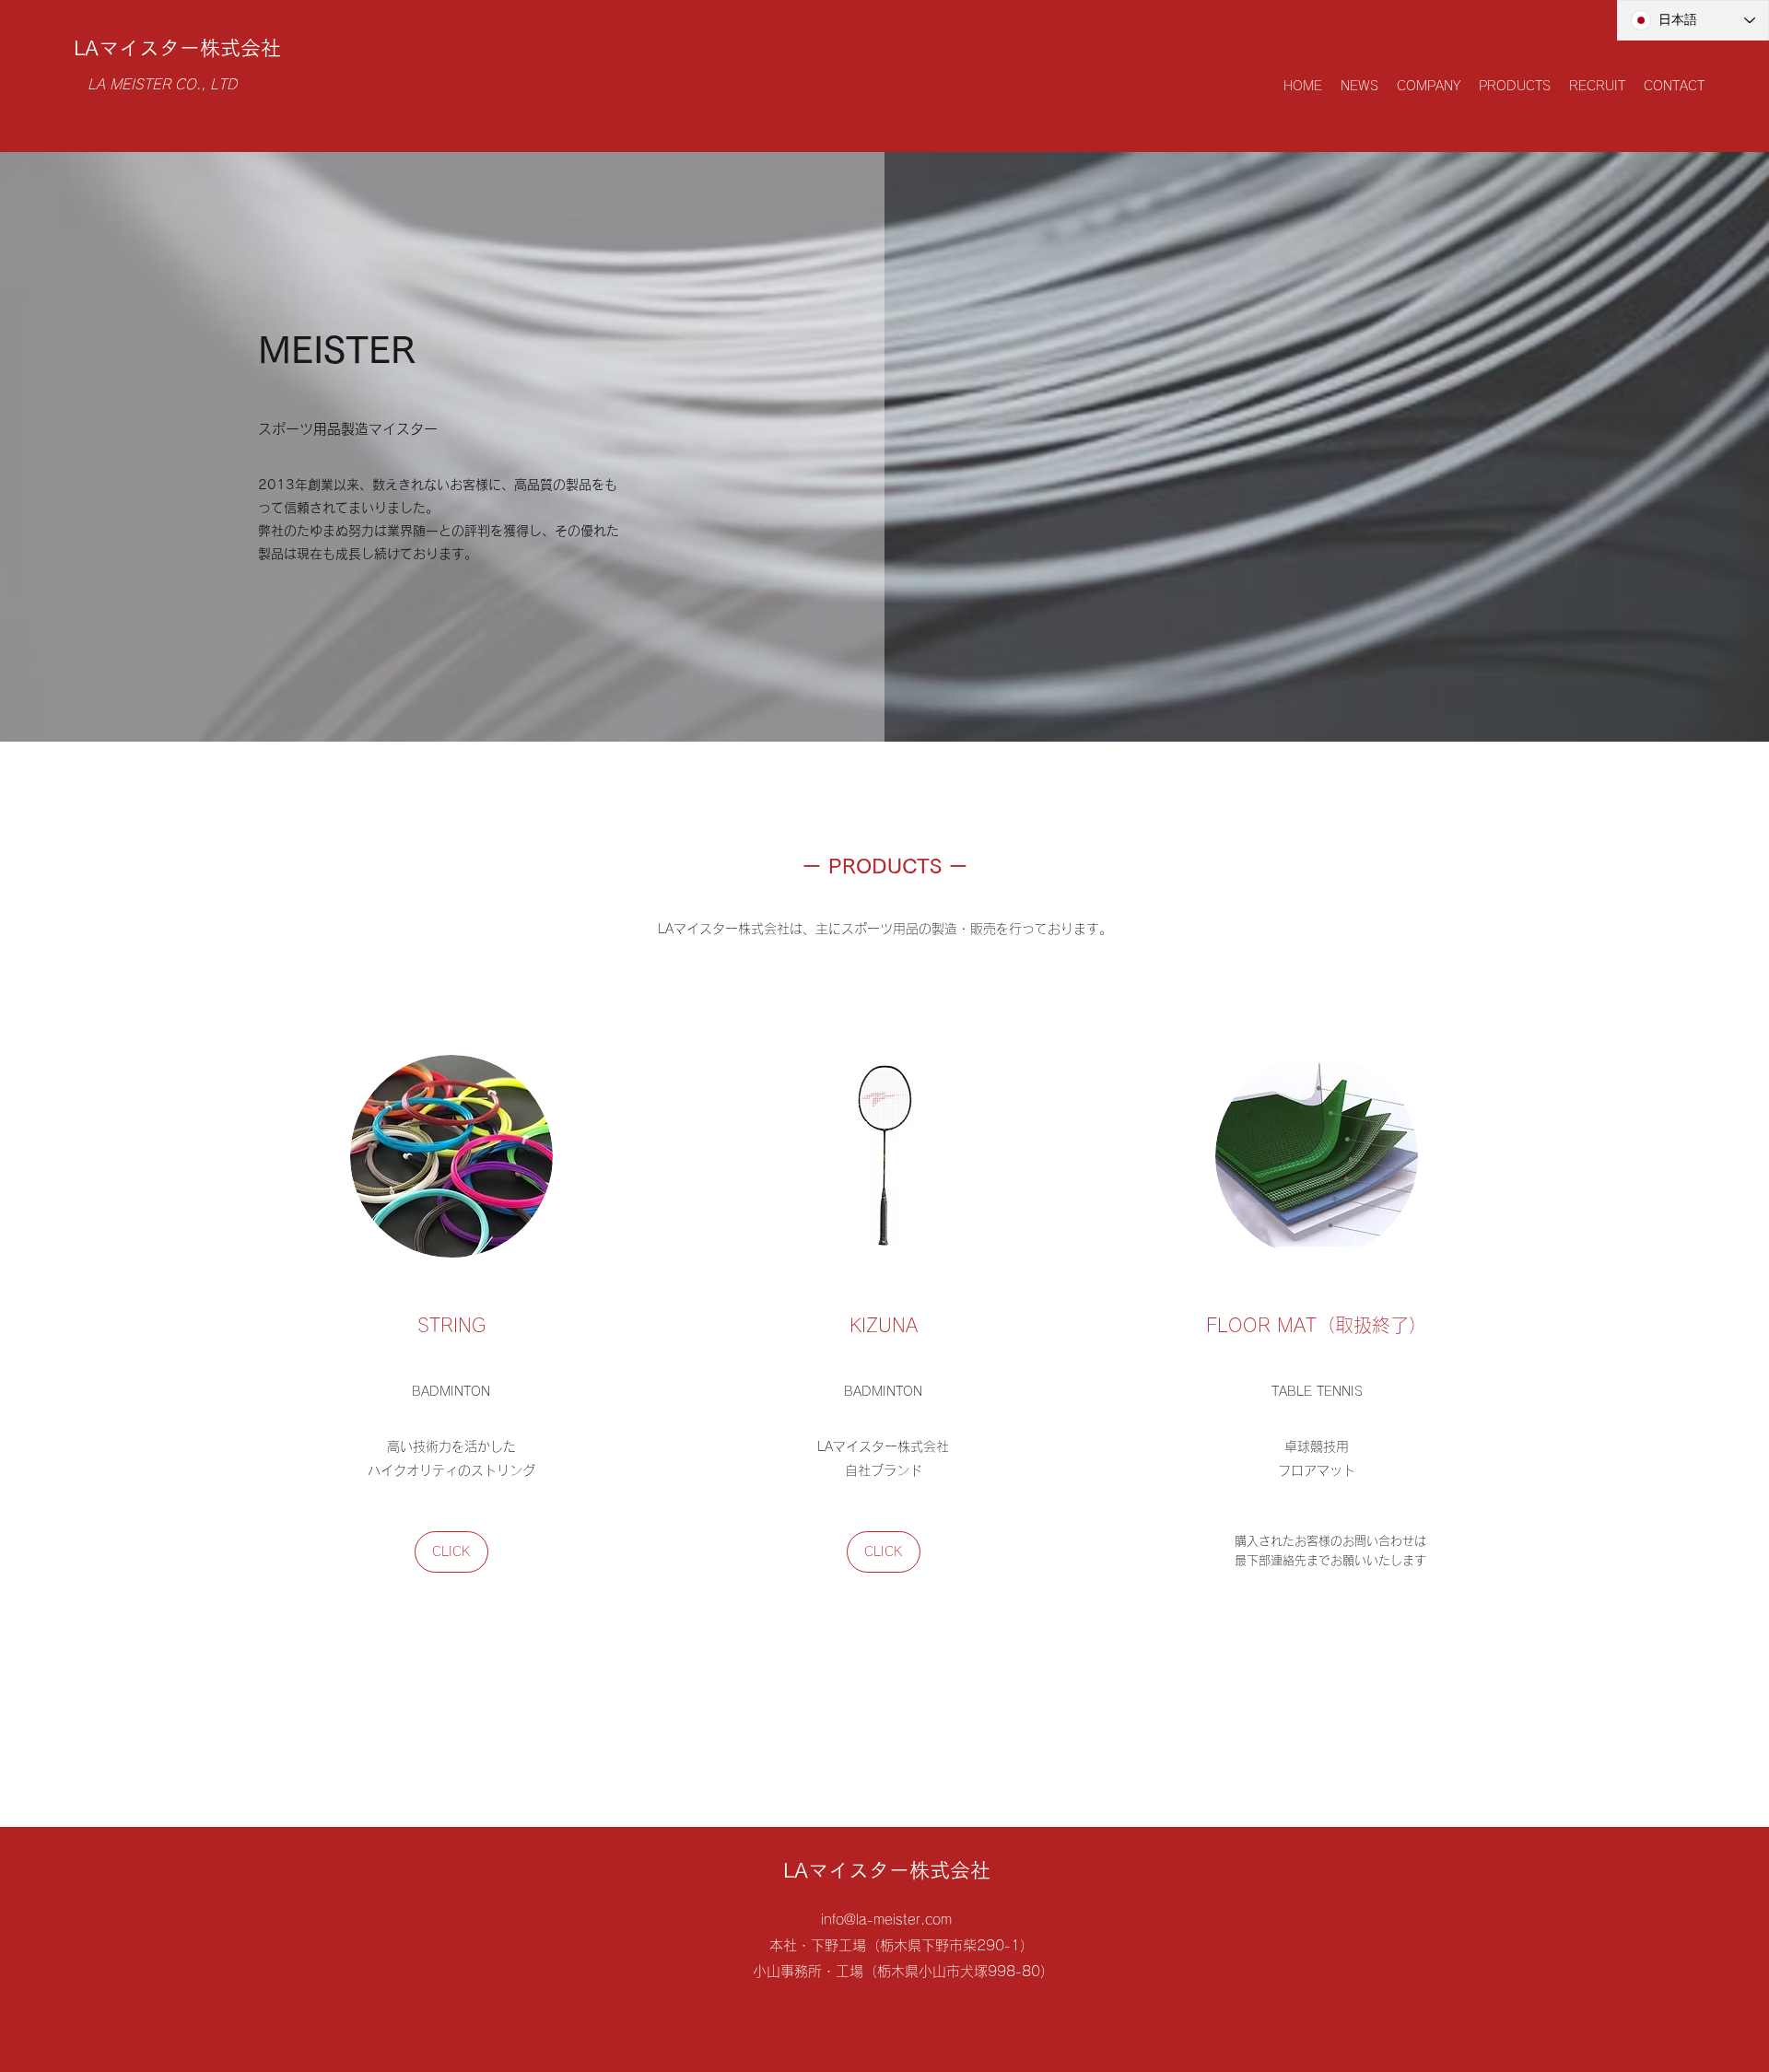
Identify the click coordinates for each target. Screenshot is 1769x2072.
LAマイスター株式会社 (177, 48)
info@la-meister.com (886, 1920)
